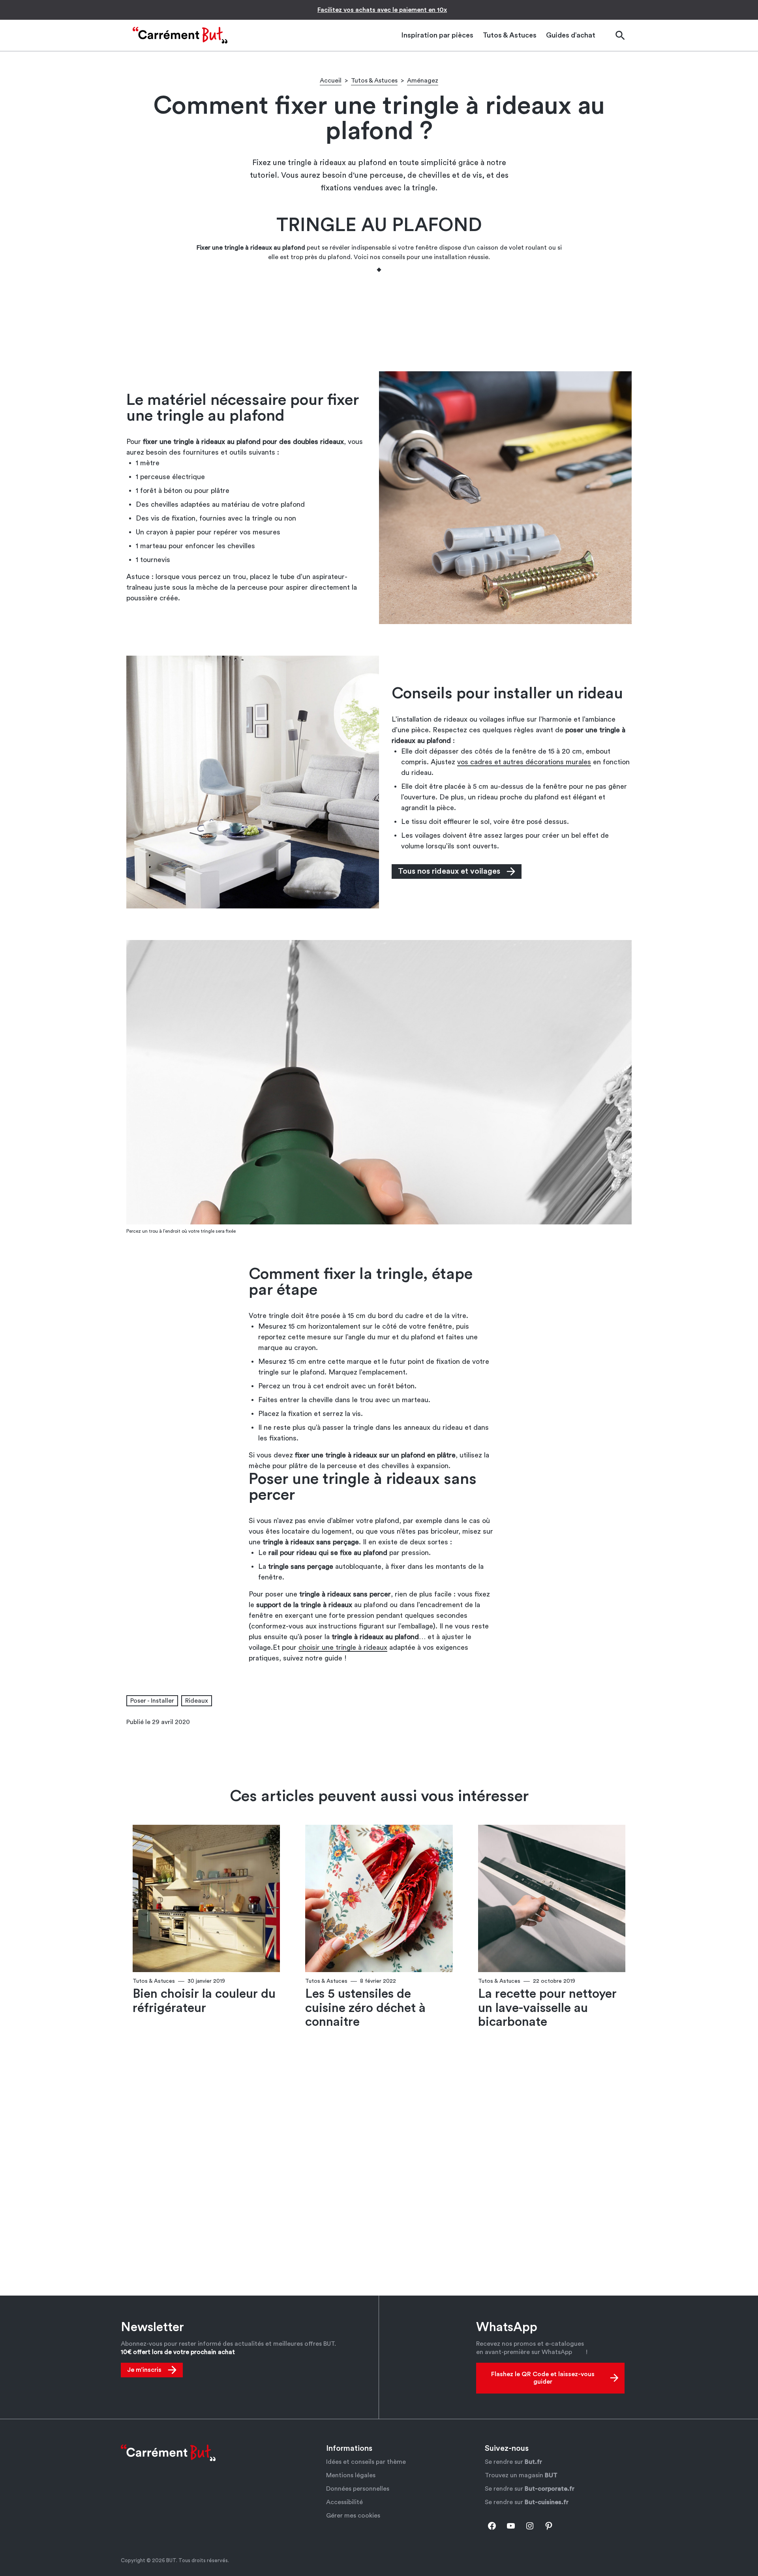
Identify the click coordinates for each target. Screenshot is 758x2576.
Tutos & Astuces (374, 81)
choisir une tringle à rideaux (343, 1647)
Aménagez (423, 81)
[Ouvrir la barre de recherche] (620, 35)
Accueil (331, 81)
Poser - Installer (152, 1701)
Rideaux (197, 1701)
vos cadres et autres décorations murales (524, 762)
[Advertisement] (379, 321)
